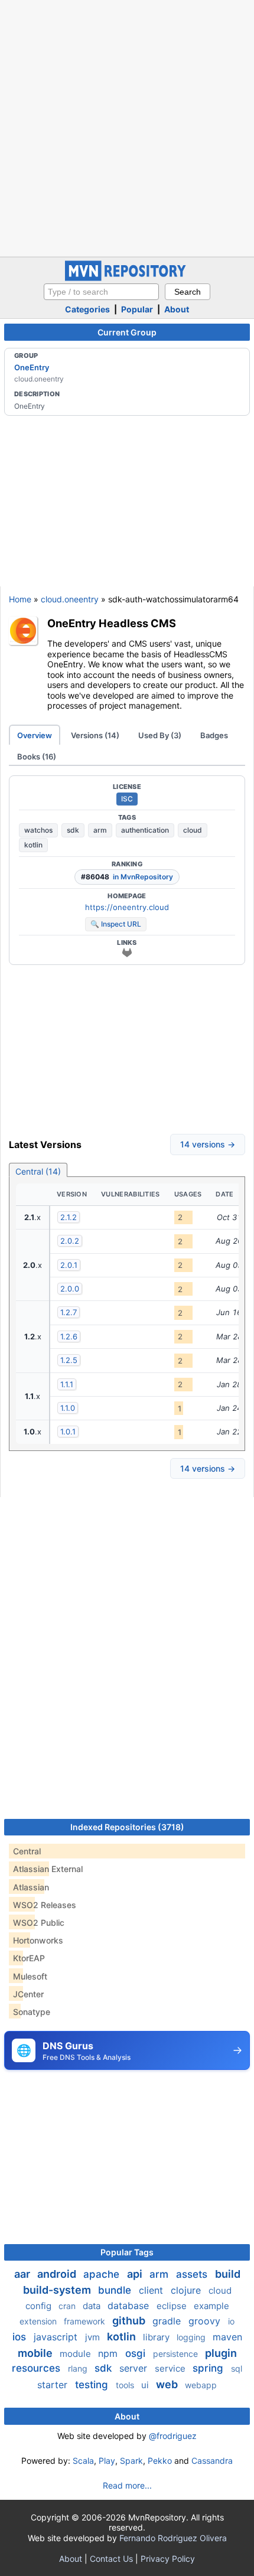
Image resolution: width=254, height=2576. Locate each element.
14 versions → (208, 1144)
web (168, 2384)
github (130, 2321)
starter (54, 2385)
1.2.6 (69, 1336)
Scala (83, 2461)
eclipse (173, 2306)
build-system (58, 2290)
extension (39, 2321)
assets (193, 2274)
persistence (177, 2354)
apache (103, 2274)
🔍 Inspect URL (116, 924)
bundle (116, 2290)
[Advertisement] (127, 127)
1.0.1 (68, 1432)
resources (38, 2368)
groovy (206, 2321)
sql (237, 2368)
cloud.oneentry (70, 599)
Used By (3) (160, 735)
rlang (79, 2368)
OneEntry (32, 367)
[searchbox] (101, 292)
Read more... (127, 2485)
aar (23, 2274)
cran (68, 2306)
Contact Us (111, 2559)
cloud (193, 830)
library (157, 2337)
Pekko (160, 2461)
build (228, 2274)
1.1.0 (68, 1408)
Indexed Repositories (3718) (127, 1827)
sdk (73, 830)
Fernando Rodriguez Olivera (173, 2538)
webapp (201, 2385)
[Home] (127, 278)
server (135, 2368)
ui (146, 2385)
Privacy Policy (168, 2559)
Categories (87, 309)
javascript (57, 2337)
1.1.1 (67, 1384)
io (231, 2321)
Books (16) (37, 757)
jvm (94, 2337)
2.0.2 (70, 1241)
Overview (35, 735)
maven (227, 2337)
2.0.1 (69, 1265)
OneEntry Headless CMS (112, 623)
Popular (137, 309)
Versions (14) (95, 735)
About (177, 309)
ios (21, 2337)
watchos (38, 830)
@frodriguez (173, 2436)
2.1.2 (69, 1217)
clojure (187, 2290)
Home (20, 599)
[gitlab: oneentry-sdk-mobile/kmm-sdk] (127, 953)
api (136, 2274)
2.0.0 (70, 1289)
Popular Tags (127, 2252)
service (171, 2368)
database (130, 2306)
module (76, 2354)
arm (100, 830)
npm (109, 2353)
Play (107, 2461)
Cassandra (212, 2461)
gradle (168, 2321)
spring (209, 2368)
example (211, 2306)
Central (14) (38, 1171)
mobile (36, 2353)
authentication (145, 830)
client (152, 2290)
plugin (221, 2353)
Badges (214, 735)
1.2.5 (69, 1360)
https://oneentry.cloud (127, 907)
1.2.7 (69, 1312)
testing (93, 2385)
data (93, 2306)
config (40, 2306)
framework (86, 2321)
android (58, 2274)
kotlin (33, 845)
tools (126, 2385)
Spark (131, 2461)
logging (192, 2337)
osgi (137, 2353)
